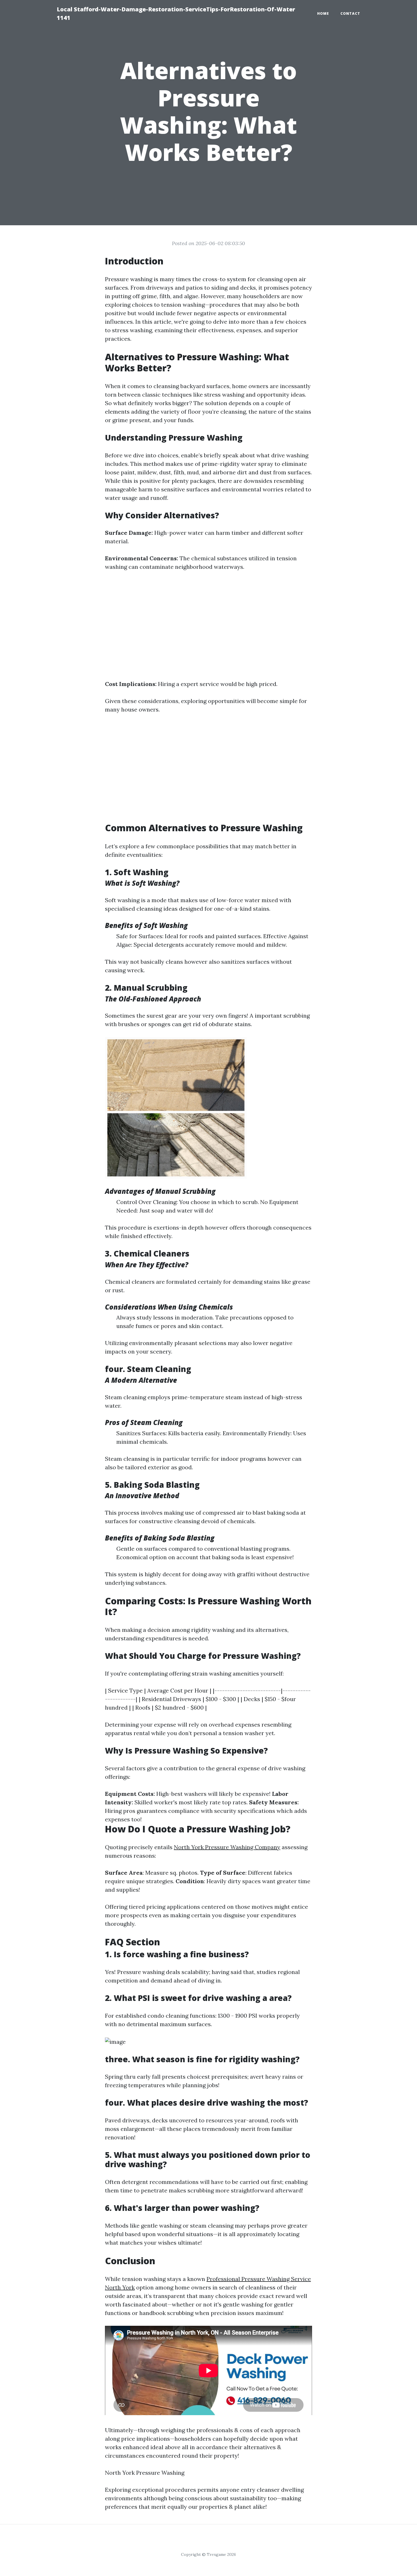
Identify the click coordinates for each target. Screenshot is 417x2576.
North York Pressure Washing (145, 2473)
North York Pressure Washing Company (227, 1847)
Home (323, 13)
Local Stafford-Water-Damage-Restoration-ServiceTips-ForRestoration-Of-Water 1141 (176, 13)
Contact (350, 13)
